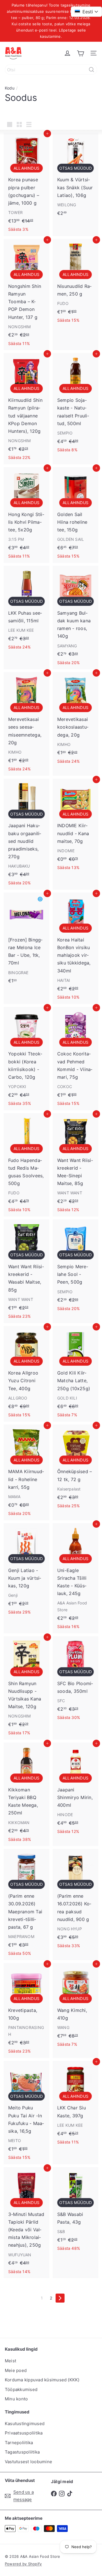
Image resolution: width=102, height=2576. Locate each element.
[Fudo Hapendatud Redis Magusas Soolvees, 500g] (26, 1165)
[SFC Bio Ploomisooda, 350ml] (76, 1680)
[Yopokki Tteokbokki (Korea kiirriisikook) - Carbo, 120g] (26, 1059)
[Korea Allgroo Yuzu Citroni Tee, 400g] (26, 1374)
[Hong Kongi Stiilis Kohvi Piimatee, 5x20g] (26, 515)
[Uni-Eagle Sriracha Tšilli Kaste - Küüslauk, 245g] (76, 1578)
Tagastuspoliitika (22, 2452)
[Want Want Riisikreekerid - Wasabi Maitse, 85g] (26, 1271)
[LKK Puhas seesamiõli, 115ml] (26, 610)
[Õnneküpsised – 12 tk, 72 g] (76, 1469)
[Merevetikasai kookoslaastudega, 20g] (76, 720)
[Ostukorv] (80, 53)
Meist (10, 2361)
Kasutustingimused (25, 2424)
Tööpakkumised (21, 2389)
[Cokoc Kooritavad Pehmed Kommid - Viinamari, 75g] (76, 1059)
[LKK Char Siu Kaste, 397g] (76, 2105)
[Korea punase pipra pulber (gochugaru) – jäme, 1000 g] (26, 184)
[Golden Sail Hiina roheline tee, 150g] (76, 515)
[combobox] (51, 70)
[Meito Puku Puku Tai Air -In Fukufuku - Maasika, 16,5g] (26, 2113)
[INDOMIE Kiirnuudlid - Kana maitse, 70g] (76, 827)
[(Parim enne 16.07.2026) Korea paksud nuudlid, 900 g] (76, 1901)
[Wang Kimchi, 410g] (76, 2007)
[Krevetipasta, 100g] (26, 2011)
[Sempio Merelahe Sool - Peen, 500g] (76, 1267)
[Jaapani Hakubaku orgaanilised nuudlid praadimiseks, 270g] (26, 834)
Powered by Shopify (23, 2564)
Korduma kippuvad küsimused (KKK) (42, 2380)
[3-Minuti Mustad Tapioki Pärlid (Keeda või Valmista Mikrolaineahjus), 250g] (26, 2223)
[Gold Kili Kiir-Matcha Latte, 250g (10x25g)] (76, 1374)
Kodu (10, 88)
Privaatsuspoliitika (24, 2433)
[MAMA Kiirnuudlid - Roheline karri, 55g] (26, 1472)
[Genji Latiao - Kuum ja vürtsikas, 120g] (26, 1571)
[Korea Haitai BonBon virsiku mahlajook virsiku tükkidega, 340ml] (76, 948)
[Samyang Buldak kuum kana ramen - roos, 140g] (76, 618)
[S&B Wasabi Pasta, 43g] (76, 2211)
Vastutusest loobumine (28, 2462)
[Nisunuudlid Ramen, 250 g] (76, 283)
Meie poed (16, 2370)
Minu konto (16, 2399)
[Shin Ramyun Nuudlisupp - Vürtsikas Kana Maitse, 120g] (26, 1688)
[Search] (92, 70)
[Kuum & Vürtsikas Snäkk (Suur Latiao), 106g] (76, 176)
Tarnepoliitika (19, 2443)
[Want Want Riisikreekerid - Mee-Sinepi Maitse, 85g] (76, 1165)
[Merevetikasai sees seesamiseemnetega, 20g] (26, 724)
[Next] (60, 2298)
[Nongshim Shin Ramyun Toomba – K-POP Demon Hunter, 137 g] (26, 295)
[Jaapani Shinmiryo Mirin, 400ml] (76, 1790)
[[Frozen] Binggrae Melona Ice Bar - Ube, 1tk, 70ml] (26, 940)
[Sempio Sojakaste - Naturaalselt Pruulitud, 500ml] (76, 405)
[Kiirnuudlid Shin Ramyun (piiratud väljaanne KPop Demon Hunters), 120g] (26, 408)
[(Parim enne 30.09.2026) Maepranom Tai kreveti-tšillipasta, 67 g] (26, 1904)
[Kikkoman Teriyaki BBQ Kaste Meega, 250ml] (26, 1794)
